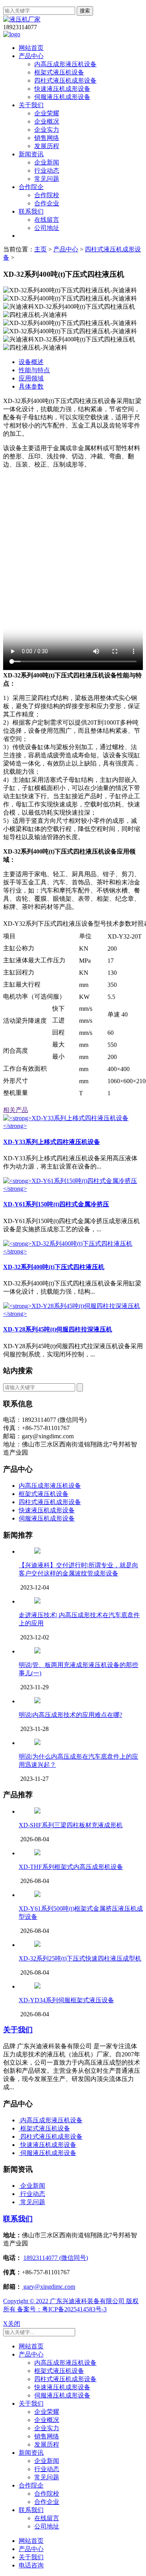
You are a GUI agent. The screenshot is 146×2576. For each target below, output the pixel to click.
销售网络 (47, 138)
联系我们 (31, 211)
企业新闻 (47, 162)
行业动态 (47, 171)
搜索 (85, 11)
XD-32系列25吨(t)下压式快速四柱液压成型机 (80, 1958)
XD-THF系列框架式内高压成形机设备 (71, 1867)
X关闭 (12, 2324)
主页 (40, 249)
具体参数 (31, 386)
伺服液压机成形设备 (62, 97)
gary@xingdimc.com (48, 2287)
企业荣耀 (47, 113)
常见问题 (47, 179)
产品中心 (31, 56)
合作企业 (47, 203)
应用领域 (31, 378)
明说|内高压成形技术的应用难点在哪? (70, 1715)
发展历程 (47, 146)
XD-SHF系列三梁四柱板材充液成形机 (71, 1825)
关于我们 (31, 105)
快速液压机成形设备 (62, 89)
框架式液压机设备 (59, 72)
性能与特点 (34, 370)
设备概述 (31, 362)
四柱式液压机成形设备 (65, 80)
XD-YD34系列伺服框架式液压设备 (66, 2000)
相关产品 (16, 1110)
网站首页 (31, 48)
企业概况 (47, 121)
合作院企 (31, 187)
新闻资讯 (31, 154)
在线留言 (47, 220)
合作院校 (47, 195)
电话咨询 (31, 2565)
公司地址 (47, 228)
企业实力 (47, 130)
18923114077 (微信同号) (56, 2258)
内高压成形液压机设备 (65, 64)
